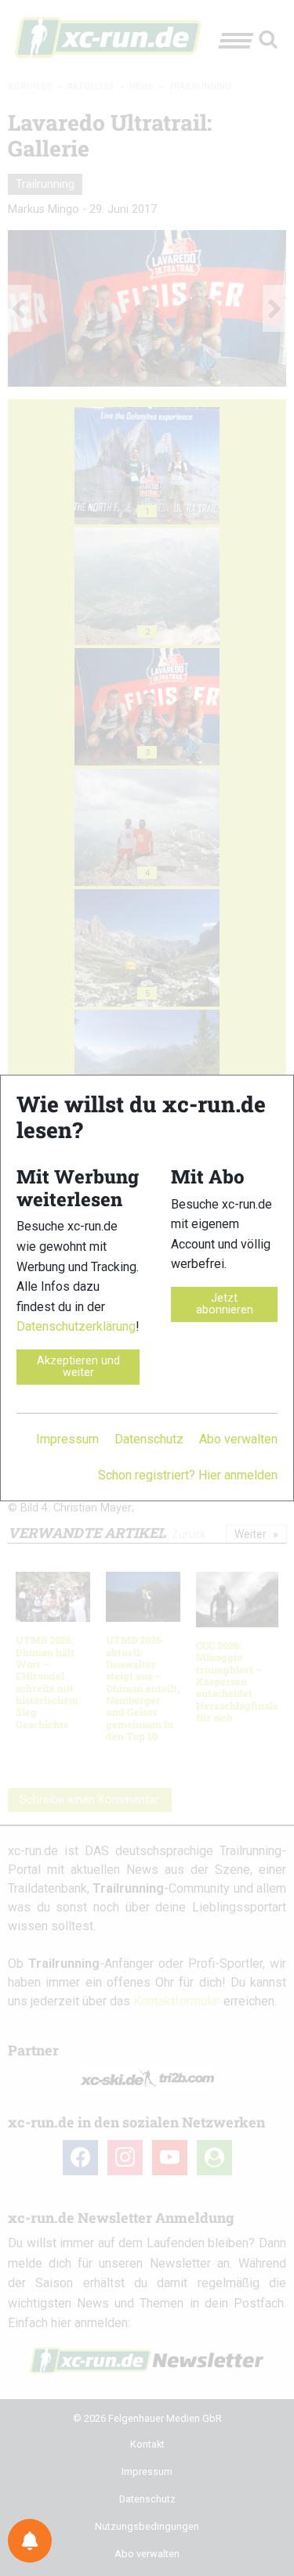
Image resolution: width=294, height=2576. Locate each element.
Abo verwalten (238, 1439)
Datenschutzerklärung (76, 1326)
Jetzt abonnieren (225, 1304)
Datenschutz (149, 1439)
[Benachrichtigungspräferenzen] (30, 2541)
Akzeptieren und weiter (78, 1366)
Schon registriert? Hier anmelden (188, 1475)
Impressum (67, 1439)
